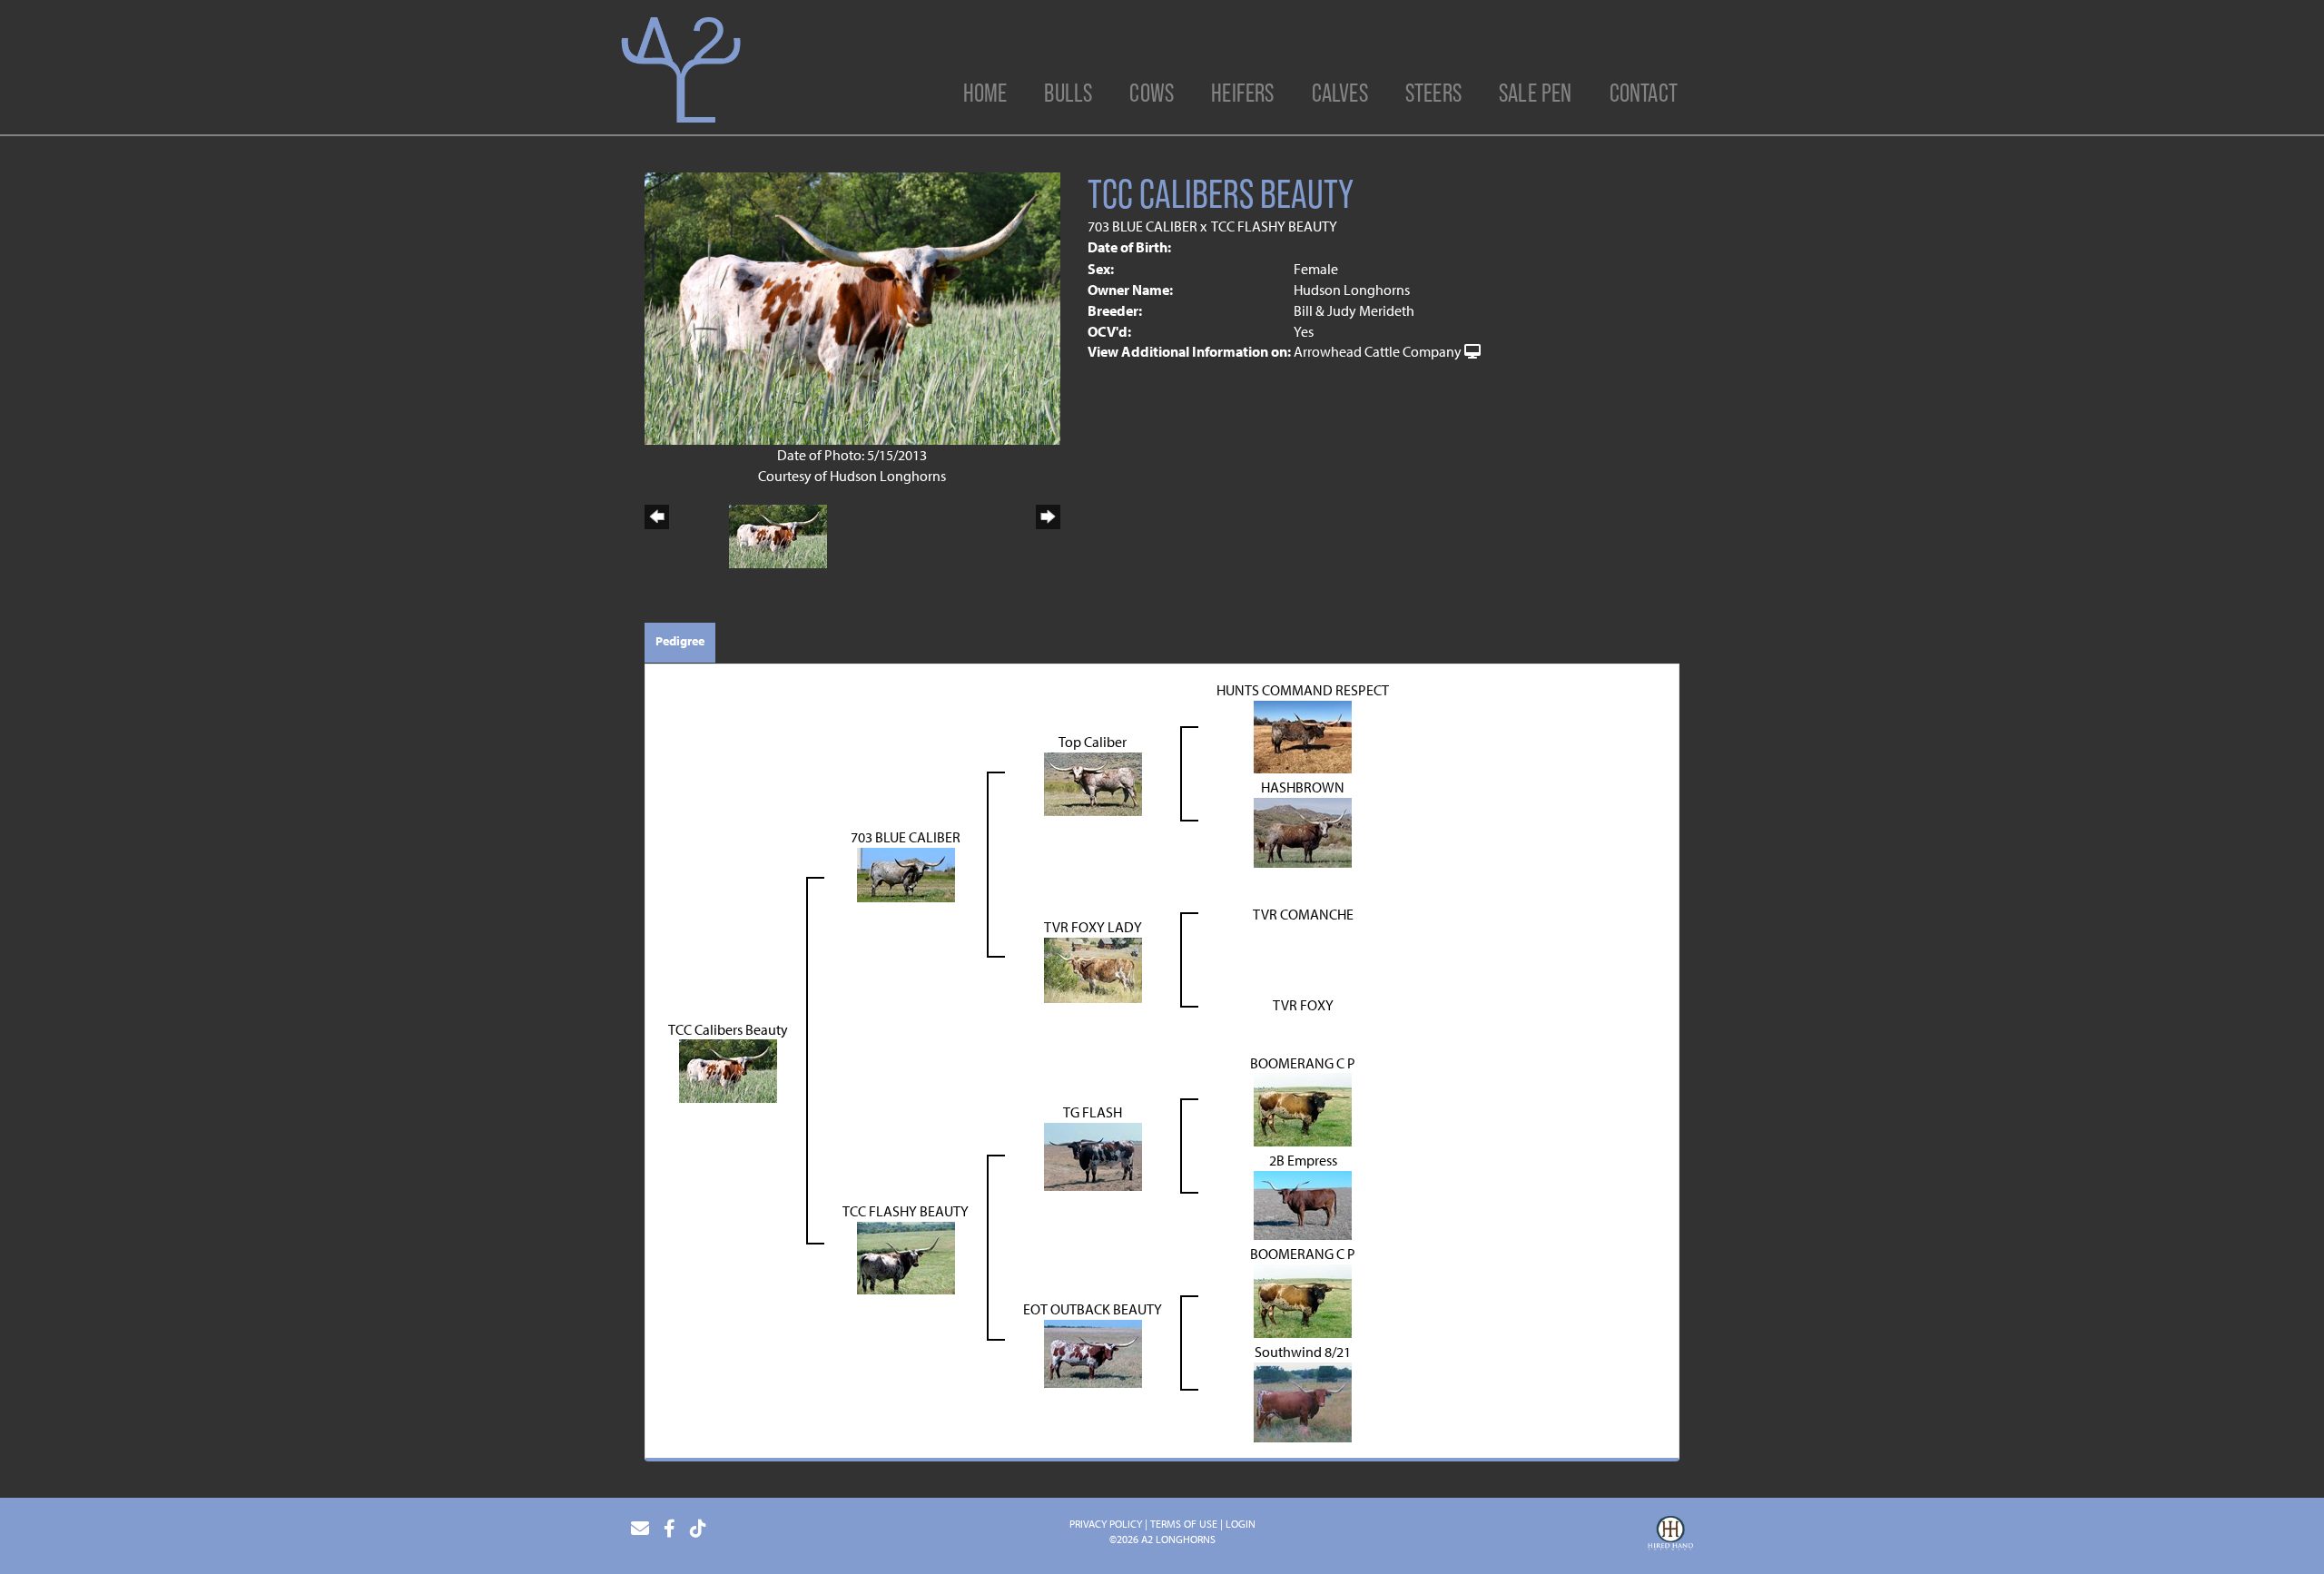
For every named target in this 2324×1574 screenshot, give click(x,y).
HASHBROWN (1303, 787)
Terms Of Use (1184, 1524)
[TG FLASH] (1093, 1155)
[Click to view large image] (852, 307)
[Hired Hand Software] (1670, 1536)
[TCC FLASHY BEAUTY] (906, 1256)
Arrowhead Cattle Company (1378, 351)
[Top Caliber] (1093, 782)
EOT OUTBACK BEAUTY (1093, 1309)
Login (1241, 1524)
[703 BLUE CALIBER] (906, 873)
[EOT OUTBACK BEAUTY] (1093, 1352)
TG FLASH (1093, 1112)
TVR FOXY (1303, 1005)
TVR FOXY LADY (1093, 927)
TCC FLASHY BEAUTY (1274, 226)
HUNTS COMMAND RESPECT (1303, 690)
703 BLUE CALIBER (1142, 226)
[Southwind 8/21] (1303, 1401)
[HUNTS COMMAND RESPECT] (1303, 735)
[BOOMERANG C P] (1303, 1108)
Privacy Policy (1106, 1524)
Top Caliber (1093, 742)
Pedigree (680, 641)
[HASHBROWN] (1303, 831)
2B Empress (1303, 1160)
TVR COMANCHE (1303, 914)
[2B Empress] (1303, 1204)
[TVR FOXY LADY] (1093, 969)
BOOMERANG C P (1303, 1063)
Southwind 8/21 (1303, 1352)
